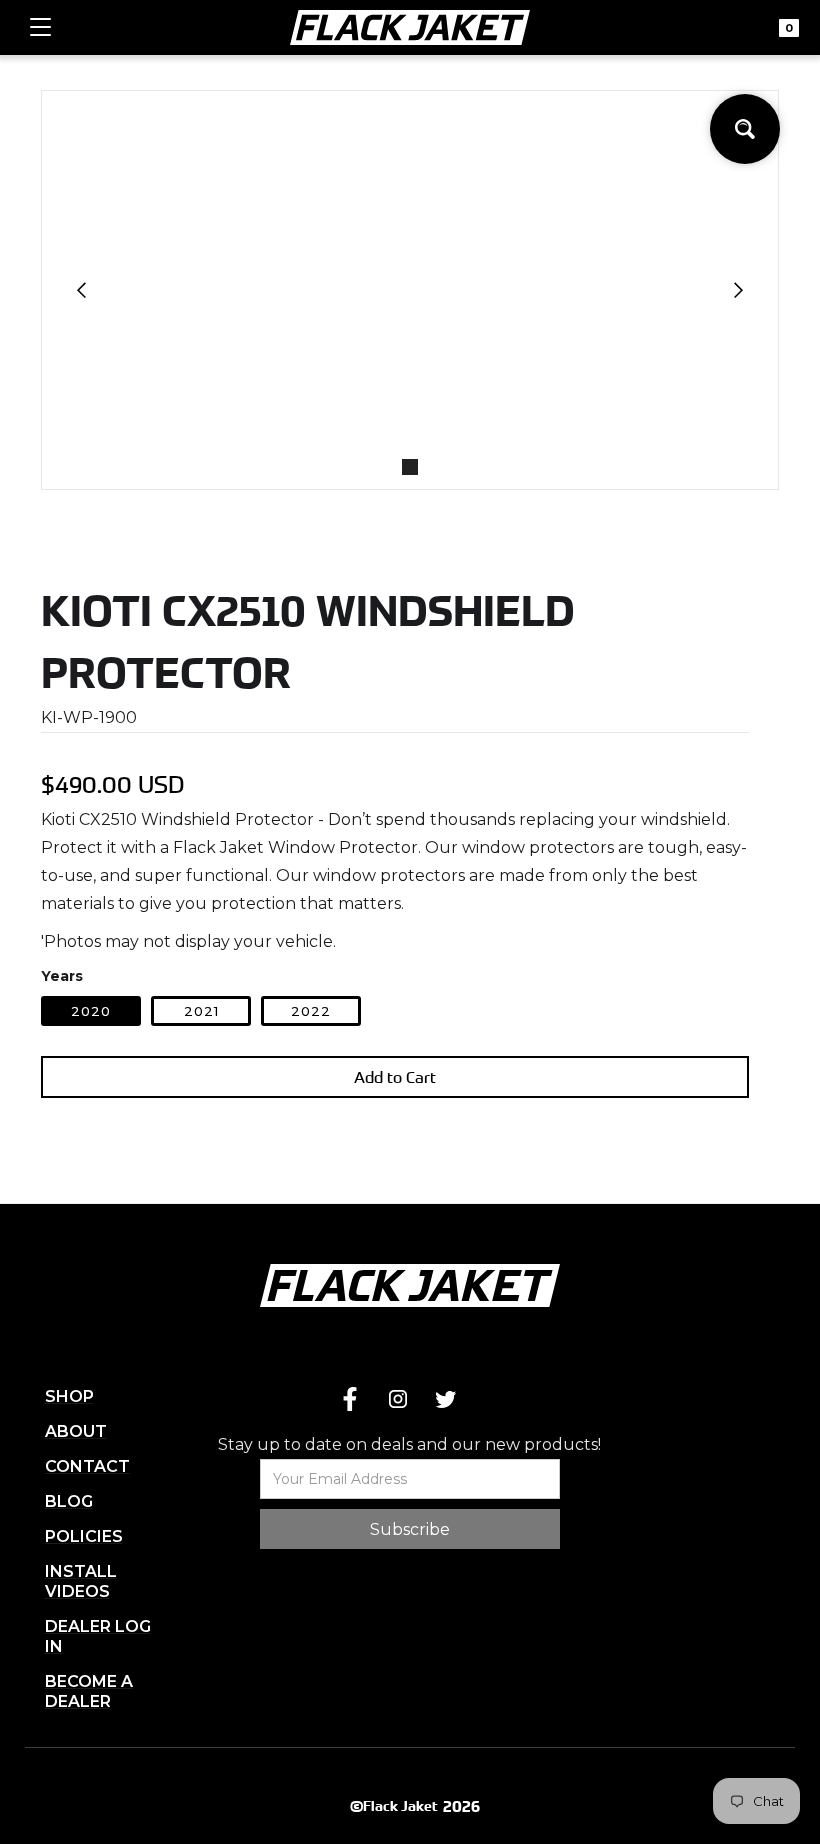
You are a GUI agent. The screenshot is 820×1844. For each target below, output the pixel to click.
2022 (311, 1011)
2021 (201, 1011)
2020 (91, 1011)
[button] (40, 27)
